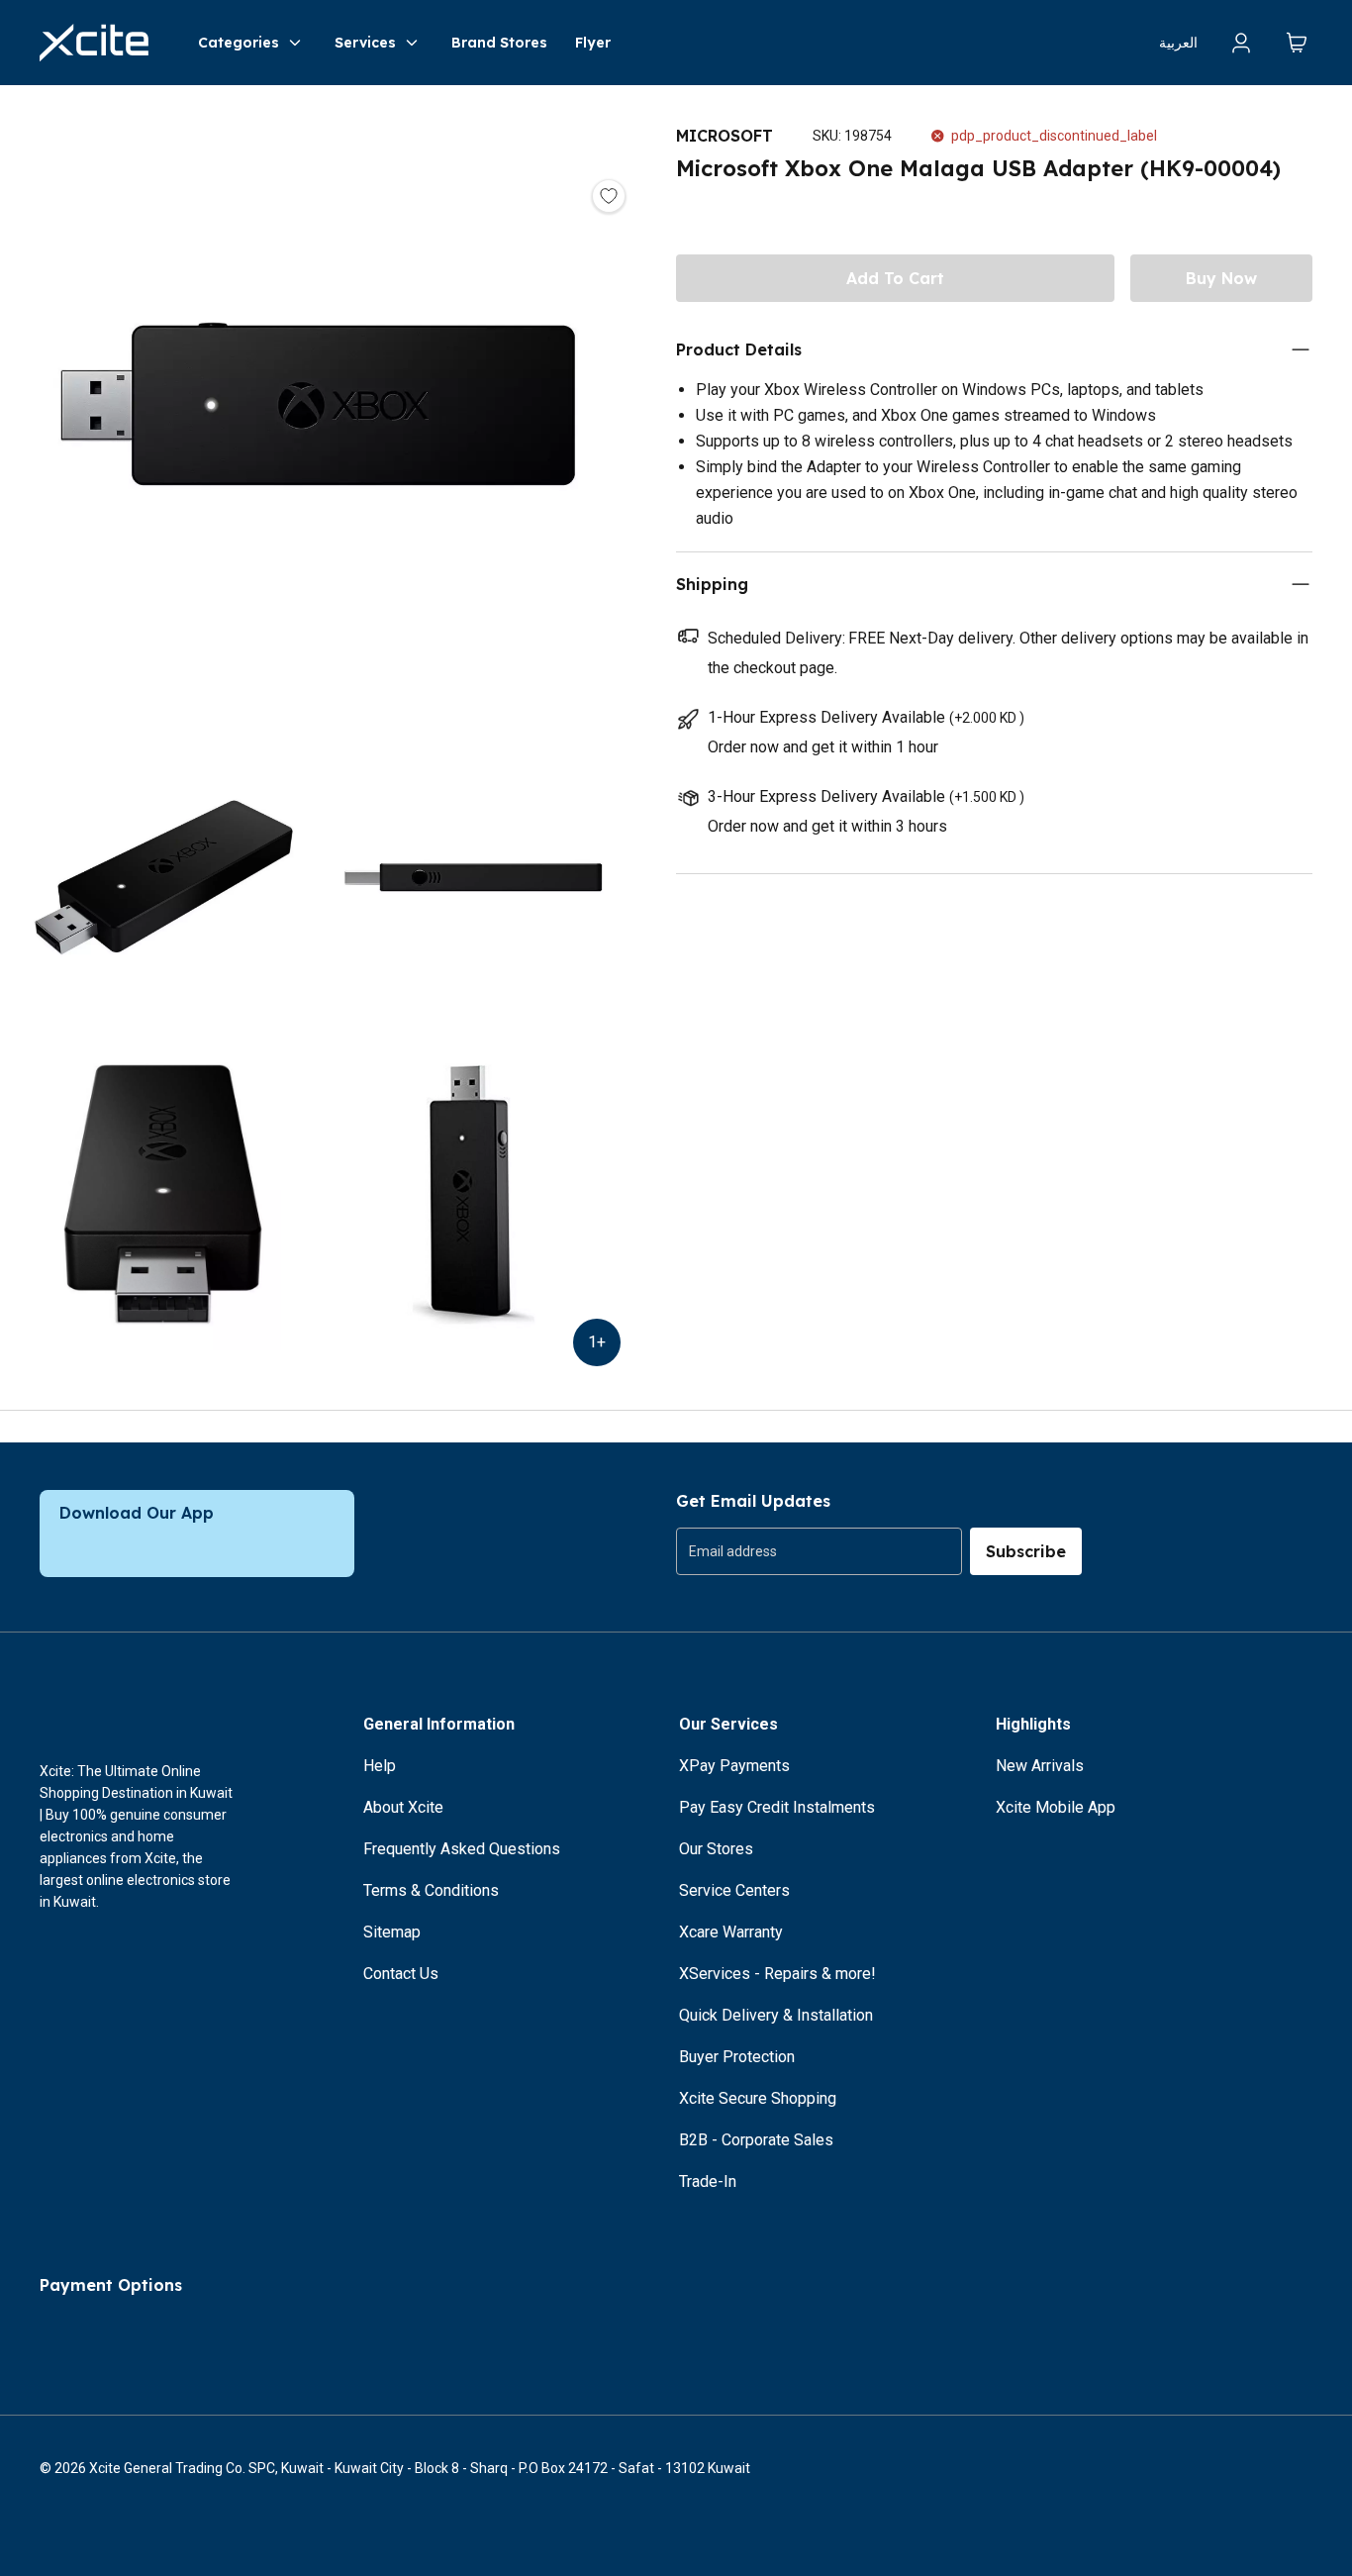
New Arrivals (1040, 1766)
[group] (819, 1551)
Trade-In (708, 2181)
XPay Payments (734, 1766)
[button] (318, 407)
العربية (1178, 43)
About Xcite (403, 1807)
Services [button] (365, 43)
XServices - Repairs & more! (777, 1974)
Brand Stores (499, 43)
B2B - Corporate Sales (756, 2140)
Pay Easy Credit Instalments (777, 1807)
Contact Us (401, 1974)
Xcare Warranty (731, 1932)
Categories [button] (239, 43)
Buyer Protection (737, 2057)
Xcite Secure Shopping (758, 2098)
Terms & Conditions (431, 1890)
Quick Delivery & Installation (776, 2015)
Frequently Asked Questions (462, 1849)
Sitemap (392, 1932)
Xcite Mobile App (1056, 1807)
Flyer (593, 43)
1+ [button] (597, 1342)
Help (380, 1766)
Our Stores (716, 1849)
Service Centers (734, 1890)
